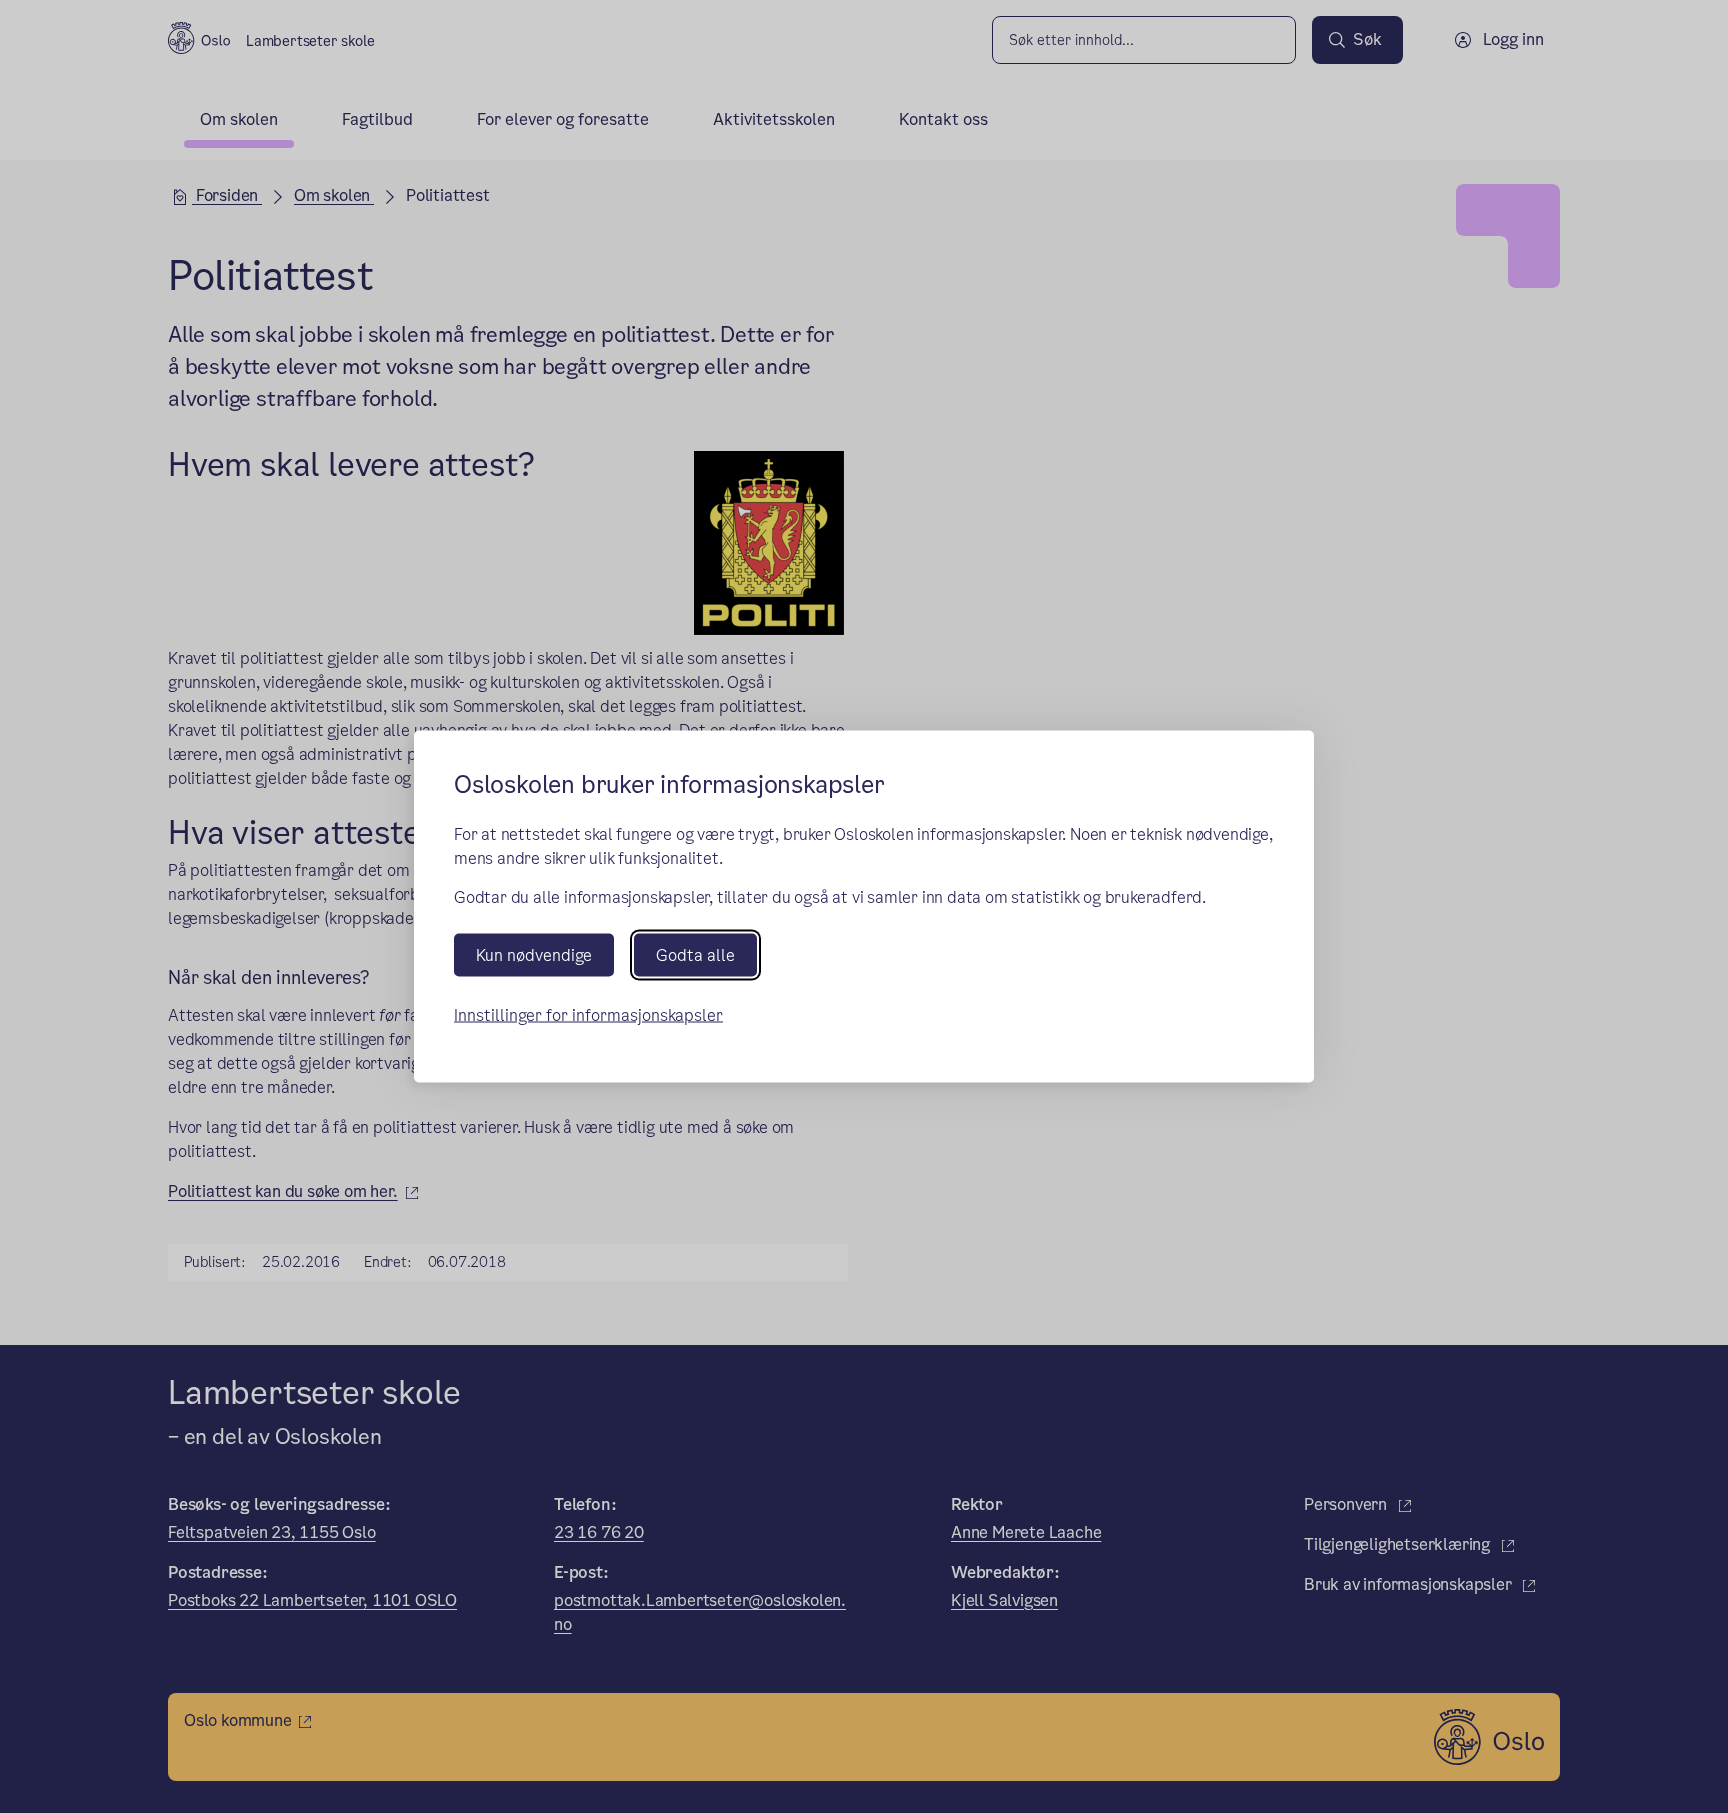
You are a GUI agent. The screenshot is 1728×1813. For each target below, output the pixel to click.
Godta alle (695, 955)
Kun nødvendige (534, 955)
